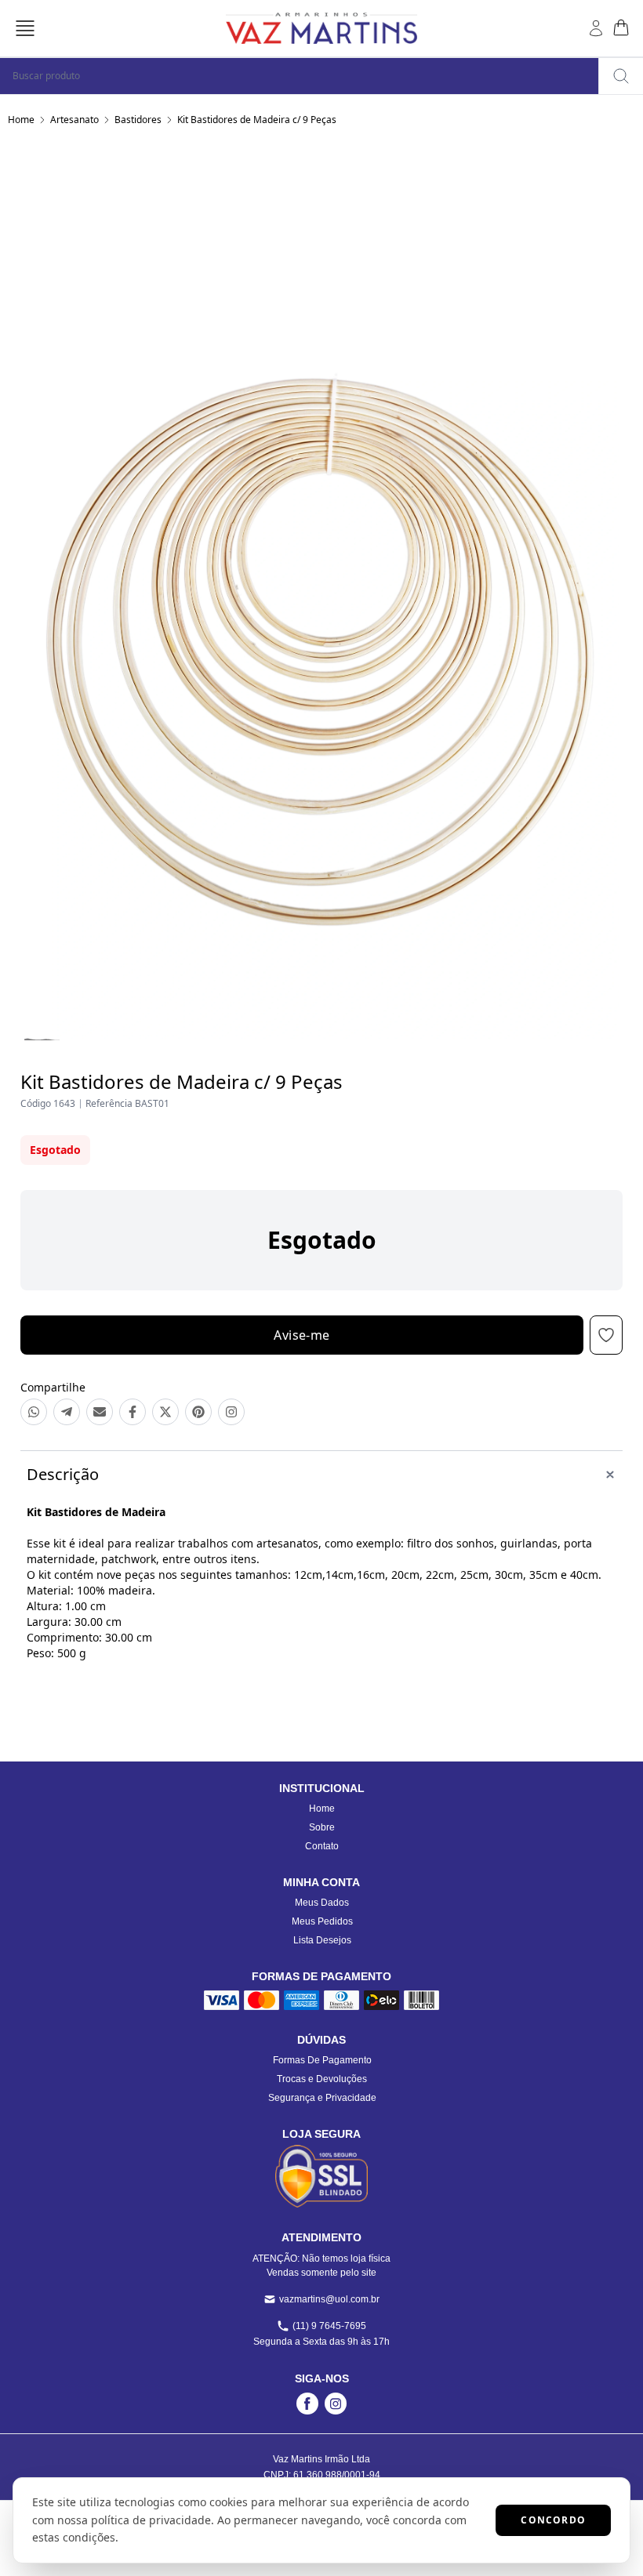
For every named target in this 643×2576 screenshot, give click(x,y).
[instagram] (336, 2404)
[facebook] (307, 2404)
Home (21, 120)
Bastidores (138, 120)
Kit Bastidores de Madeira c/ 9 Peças (257, 120)
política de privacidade (151, 2520)
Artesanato (74, 120)
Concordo (553, 2520)
